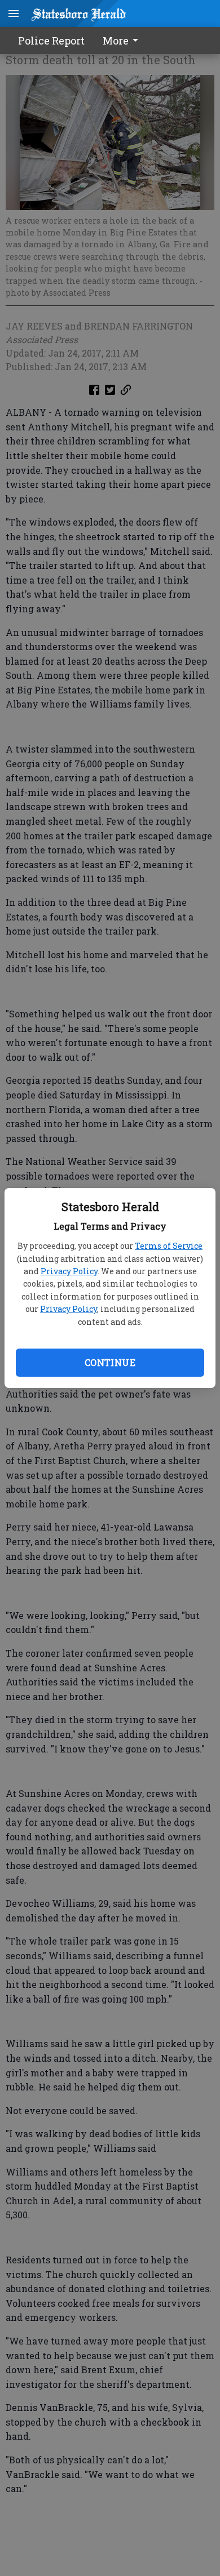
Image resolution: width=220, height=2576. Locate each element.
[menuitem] (124, 41)
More (116, 41)
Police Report (51, 41)
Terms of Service (169, 1246)
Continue (110, 1362)
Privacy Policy (69, 1271)
